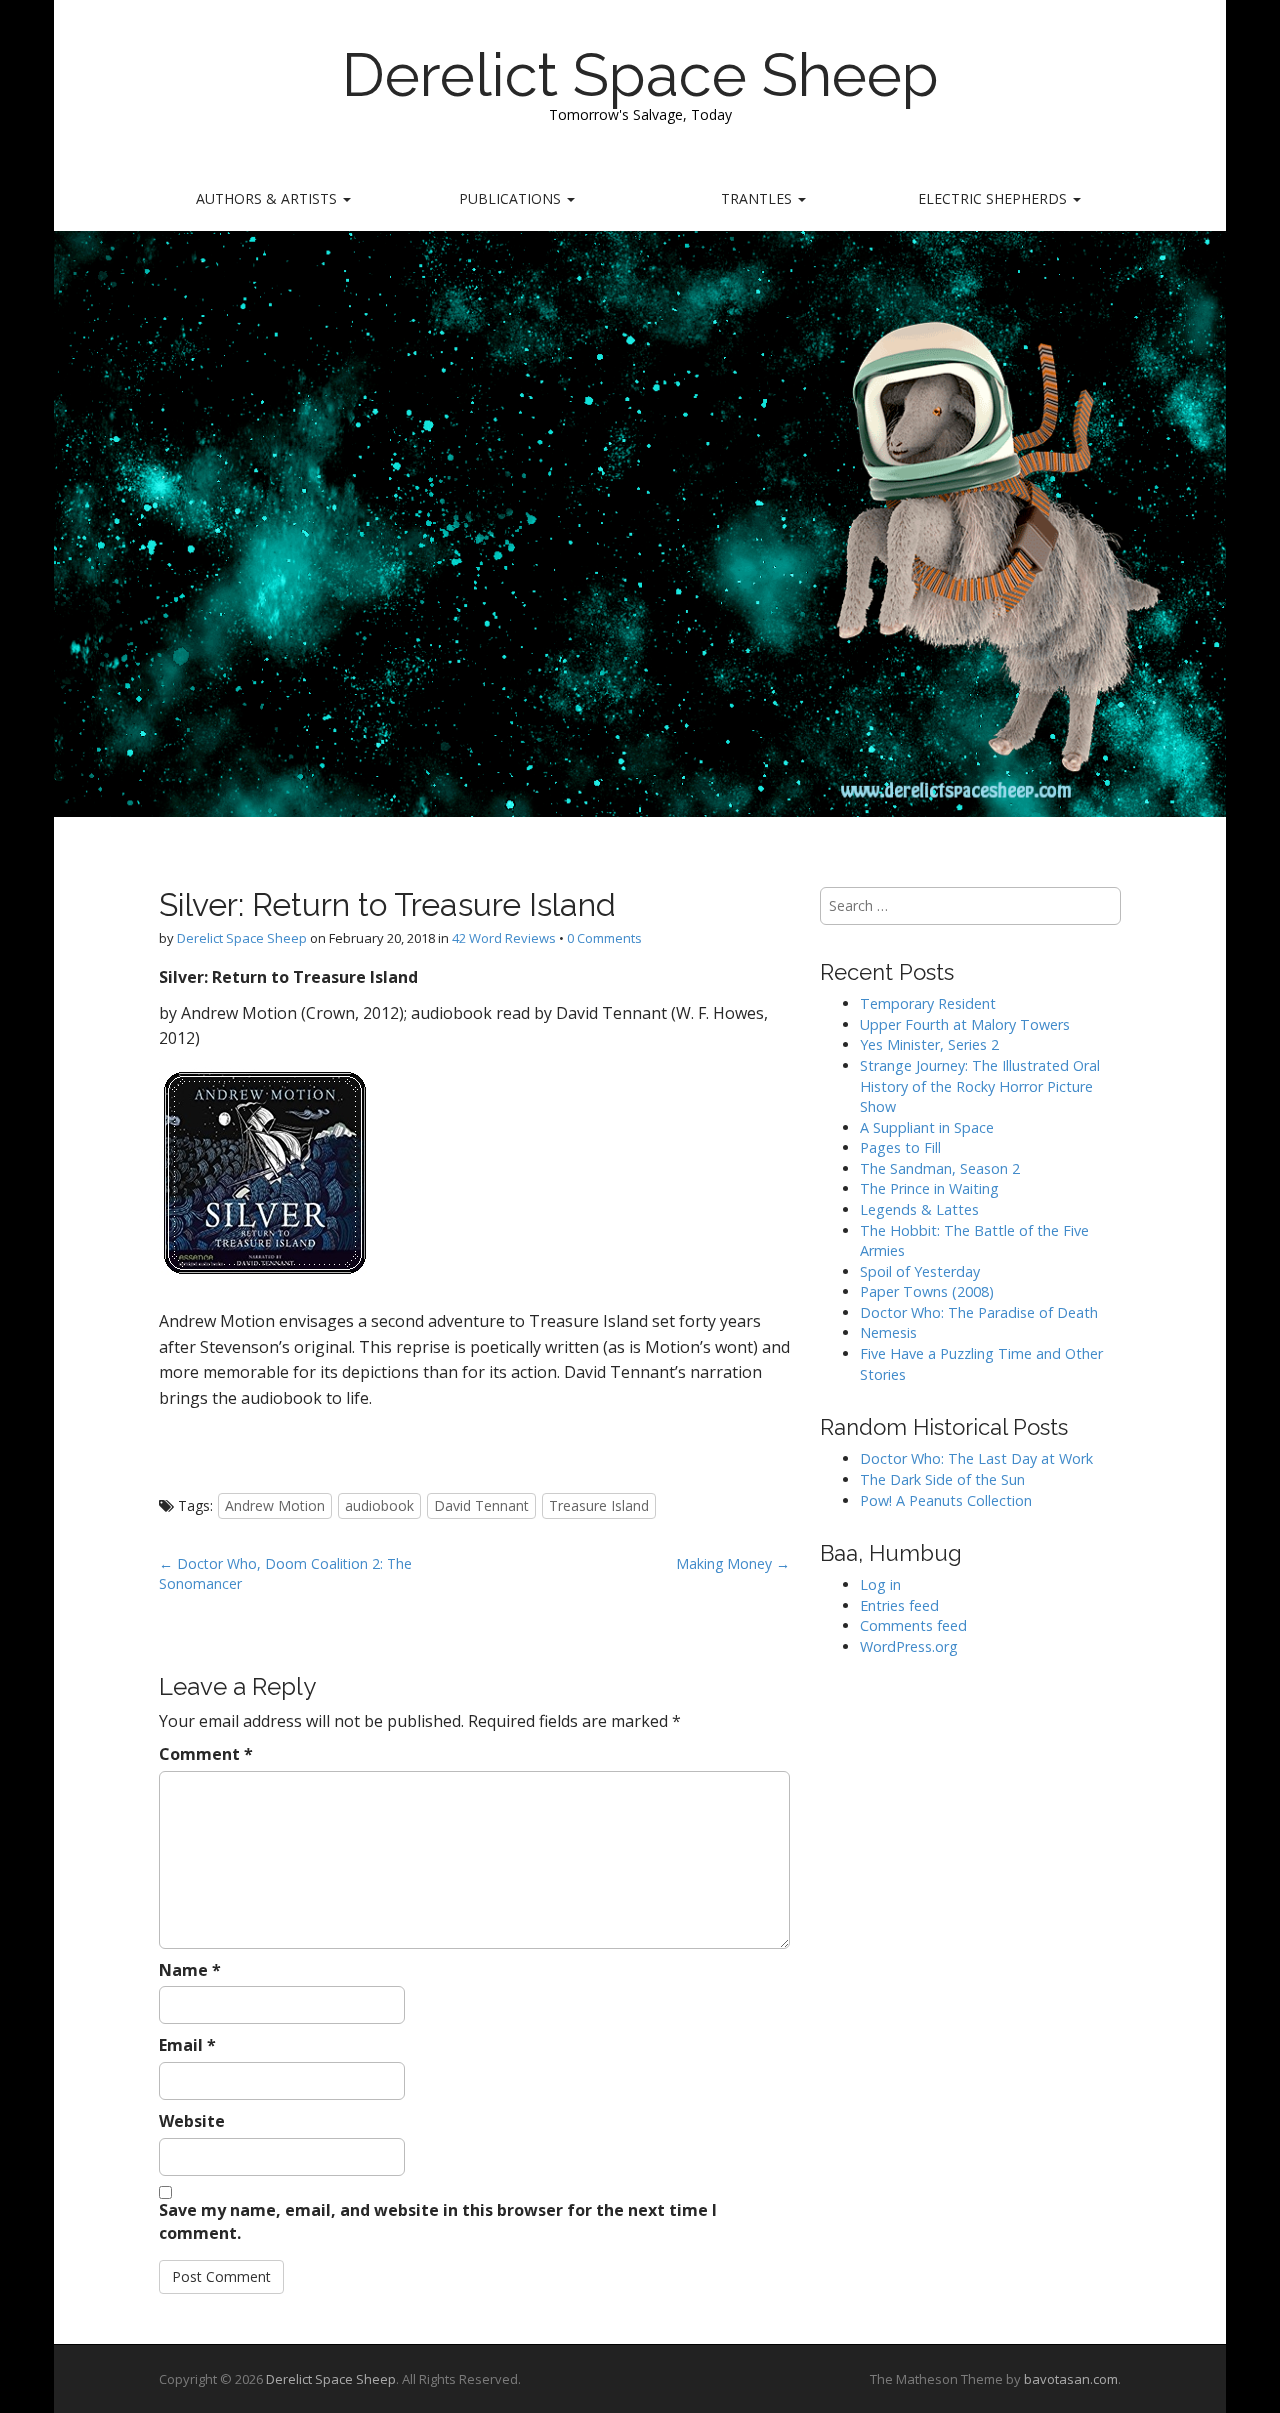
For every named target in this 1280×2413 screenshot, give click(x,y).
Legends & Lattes (919, 1209)
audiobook (379, 1505)
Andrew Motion (275, 1505)
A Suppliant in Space (927, 1127)
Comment (206, 1754)
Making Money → (733, 1563)
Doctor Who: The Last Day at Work (976, 1458)
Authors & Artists (268, 198)
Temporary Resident (928, 1003)
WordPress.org (909, 1646)
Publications (512, 198)
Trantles (758, 198)
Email (187, 2045)
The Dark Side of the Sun (942, 1479)
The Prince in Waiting (929, 1188)
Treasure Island (599, 1505)
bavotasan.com (1071, 2379)
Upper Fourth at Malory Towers (965, 1024)
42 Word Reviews (504, 938)
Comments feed (913, 1625)
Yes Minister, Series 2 (929, 1044)
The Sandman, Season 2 (940, 1168)
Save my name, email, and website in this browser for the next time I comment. (438, 2221)
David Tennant (481, 1505)
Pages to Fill (900, 1147)
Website (192, 2121)
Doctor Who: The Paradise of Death (979, 1312)
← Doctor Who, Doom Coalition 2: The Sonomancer (285, 1573)
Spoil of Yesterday (920, 1271)
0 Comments (604, 938)
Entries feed (899, 1605)
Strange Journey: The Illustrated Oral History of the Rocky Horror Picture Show (980, 1086)
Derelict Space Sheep (640, 75)
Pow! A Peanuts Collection (946, 1500)
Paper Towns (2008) (927, 1291)
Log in (880, 1584)
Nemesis (888, 1332)
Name (190, 1970)
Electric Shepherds (994, 198)
